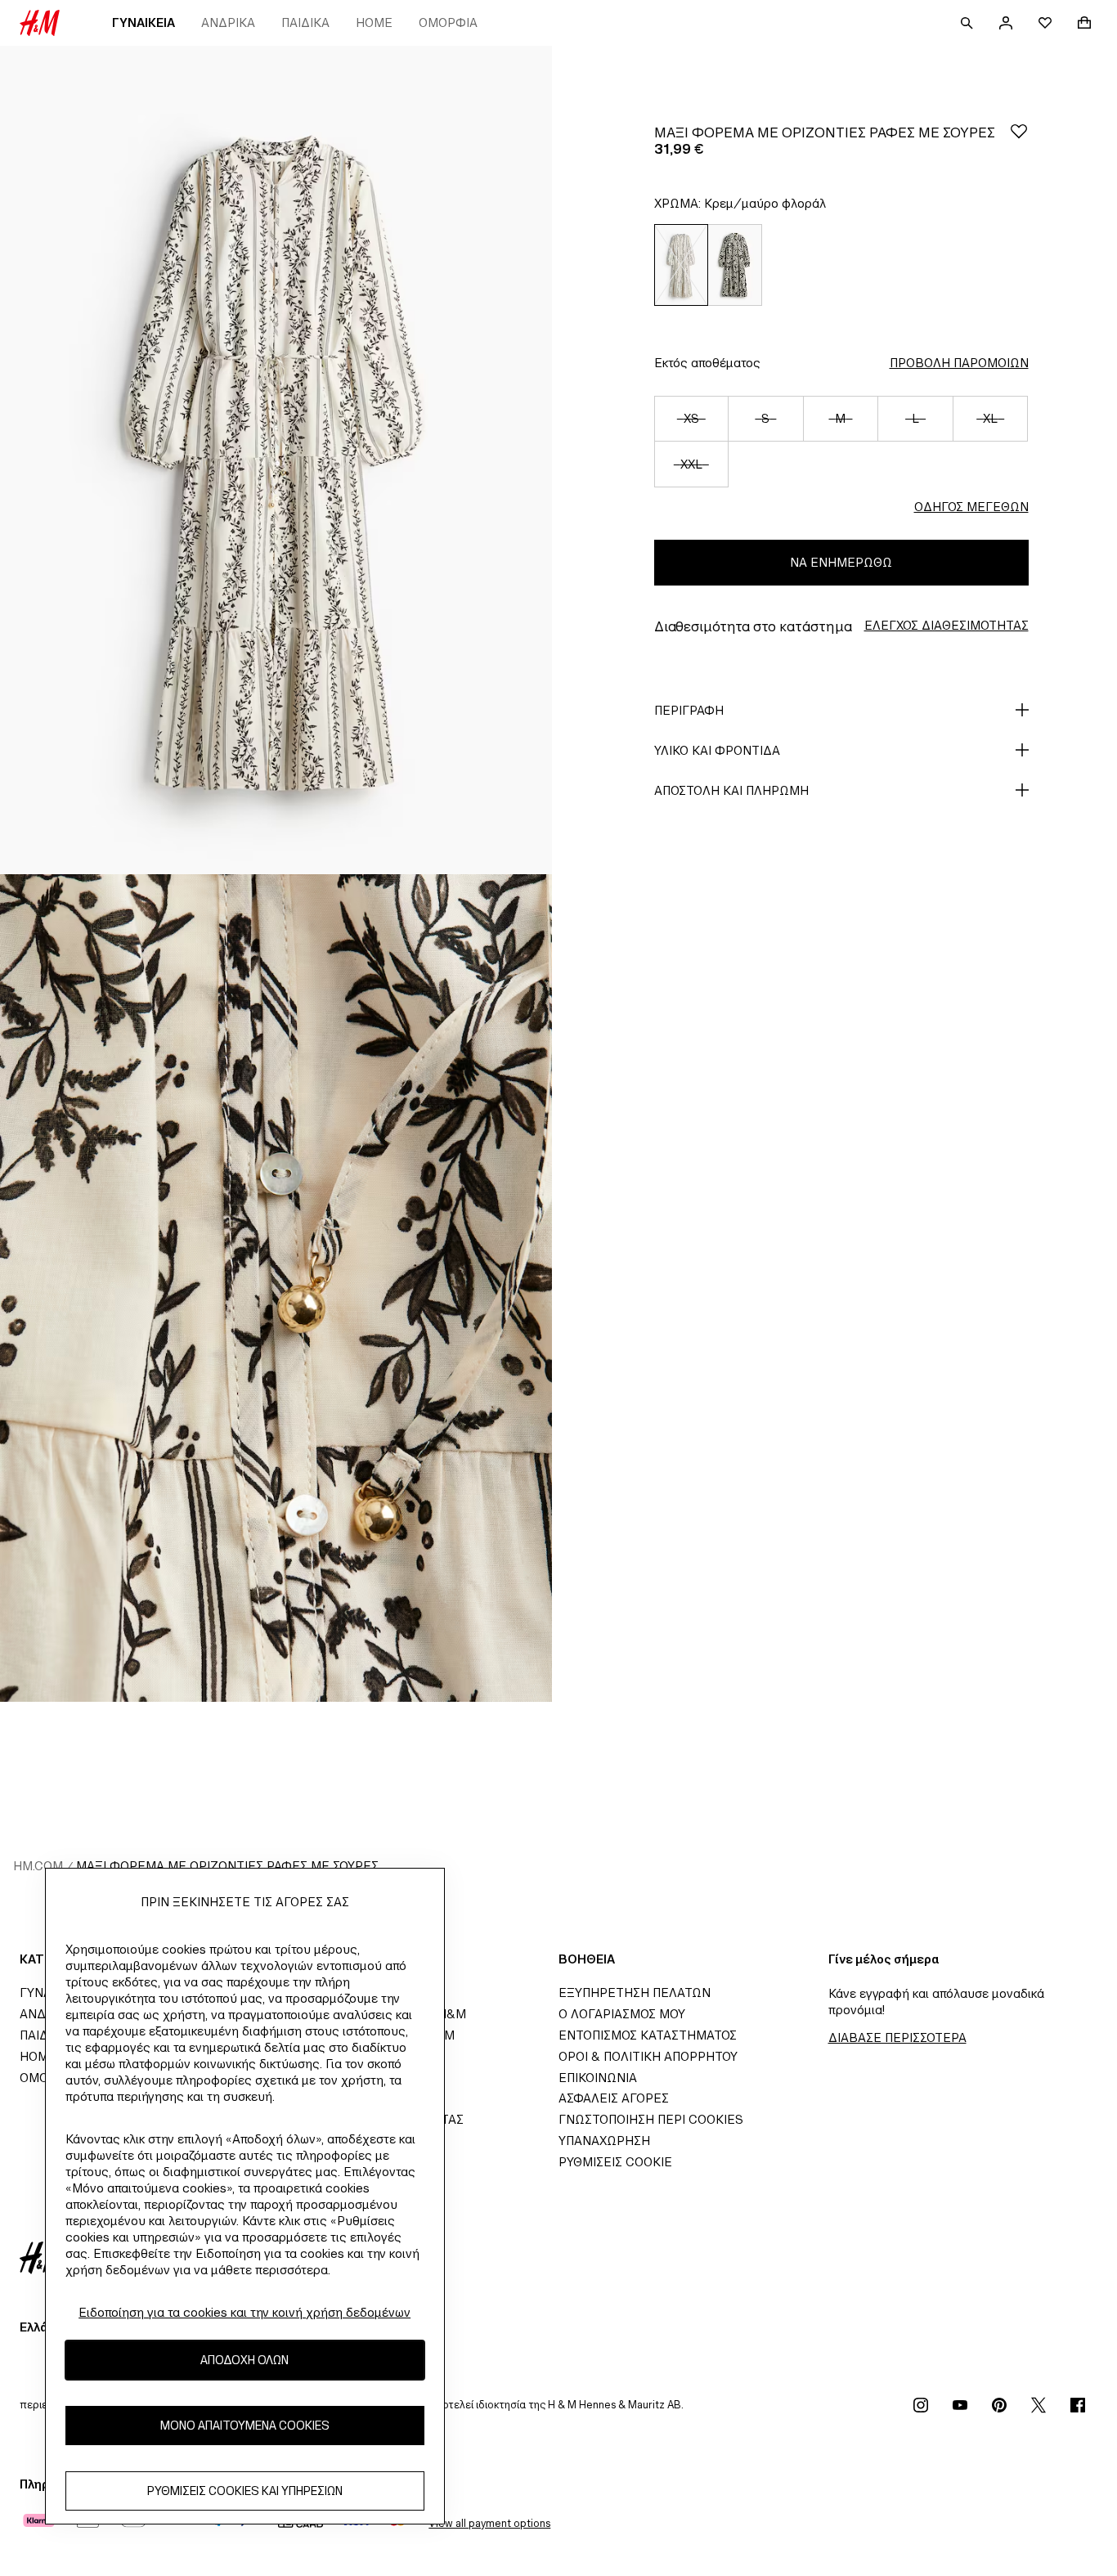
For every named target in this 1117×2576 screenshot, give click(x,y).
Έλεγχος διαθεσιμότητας (947, 625)
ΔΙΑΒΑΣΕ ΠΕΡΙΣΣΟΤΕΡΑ (897, 2037)
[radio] (681, 265)
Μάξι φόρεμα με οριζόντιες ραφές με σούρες (227, 1866)
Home (374, 22)
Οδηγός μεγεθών (971, 507)
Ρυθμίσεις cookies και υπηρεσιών (245, 2491)
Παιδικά (305, 22)
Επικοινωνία (598, 2078)
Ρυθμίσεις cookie (615, 2162)
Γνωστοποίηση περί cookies (651, 2119)
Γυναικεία (144, 22)
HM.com (38, 1866)
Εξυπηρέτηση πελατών (635, 1993)
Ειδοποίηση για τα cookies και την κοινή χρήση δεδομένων (244, 2312)
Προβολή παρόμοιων (959, 363)
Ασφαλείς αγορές (614, 2098)
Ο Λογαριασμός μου (622, 2014)
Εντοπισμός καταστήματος (648, 2035)
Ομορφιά (448, 22)
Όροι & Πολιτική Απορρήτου (648, 2056)
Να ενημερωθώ (841, 562)
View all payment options (489, 2523)
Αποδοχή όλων (244, 2361)
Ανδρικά (228, 22)
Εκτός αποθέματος (707, 363)
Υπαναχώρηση (604, 2141)
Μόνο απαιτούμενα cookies (245, 2426)
